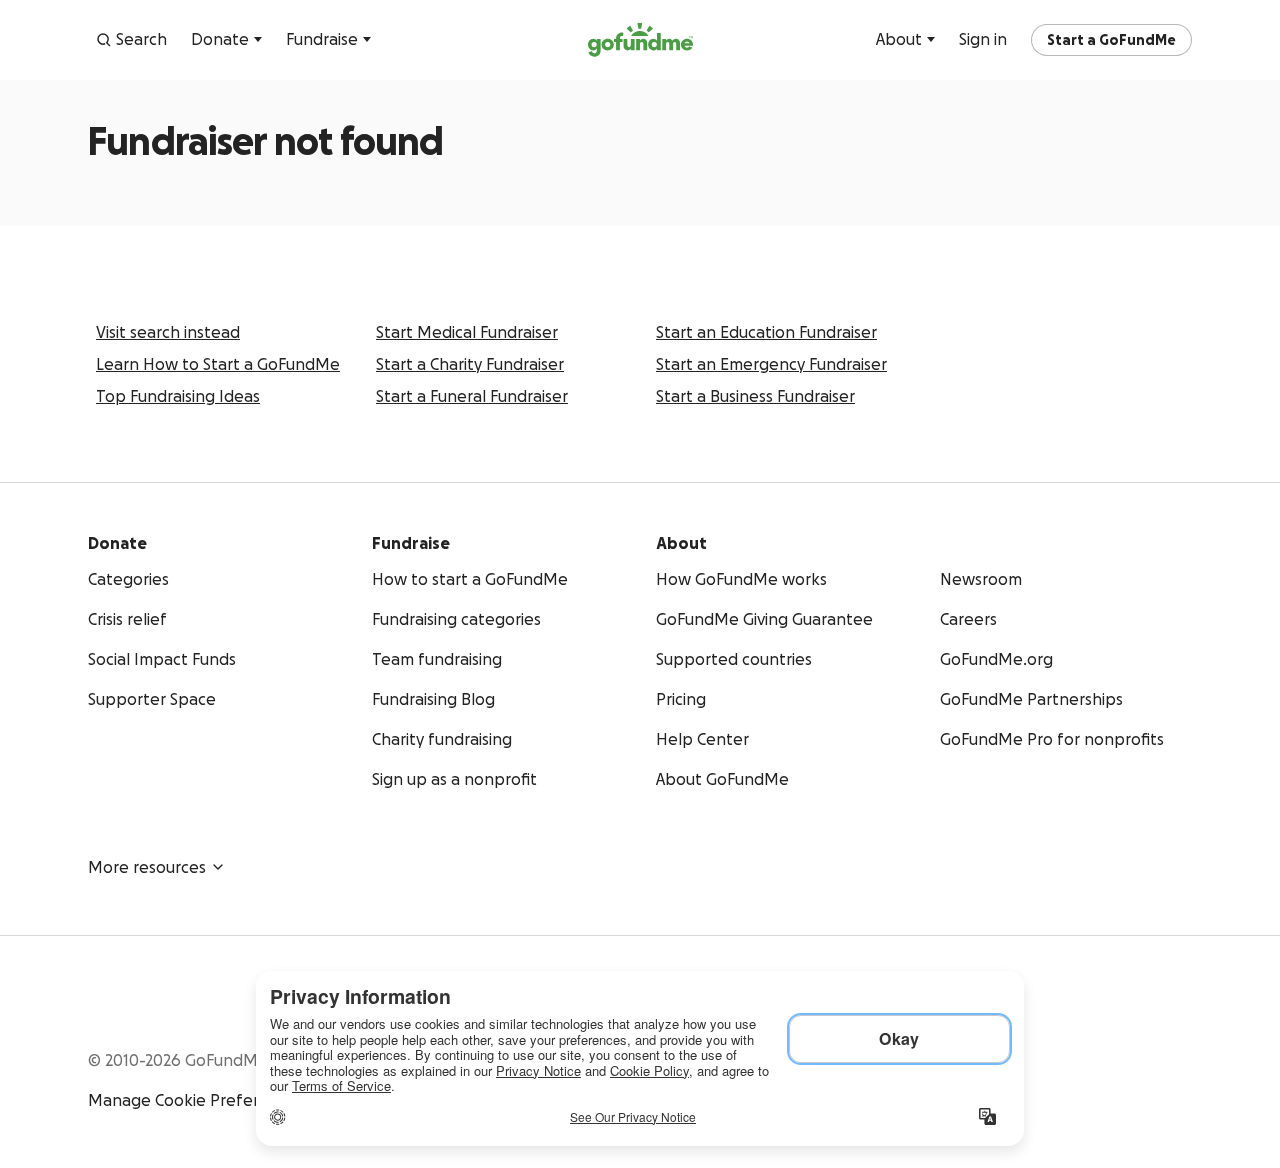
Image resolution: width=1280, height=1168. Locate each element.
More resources (147, 867)
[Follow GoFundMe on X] (1140, 1004)
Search (141, 39)
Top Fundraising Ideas (178, 396)
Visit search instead (168, 332)
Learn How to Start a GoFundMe (218, 364)
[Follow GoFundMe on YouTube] (1100, 1004)
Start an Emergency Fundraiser (771, 364)
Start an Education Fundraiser (766, 332)
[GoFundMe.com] (640, 40)
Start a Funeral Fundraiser (472, 396)
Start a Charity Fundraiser (470, 364)
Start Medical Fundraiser (467, 332)
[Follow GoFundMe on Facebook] (1060, 1004)
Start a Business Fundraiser (755, 396)
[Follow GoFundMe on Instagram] (1180, 1004)
